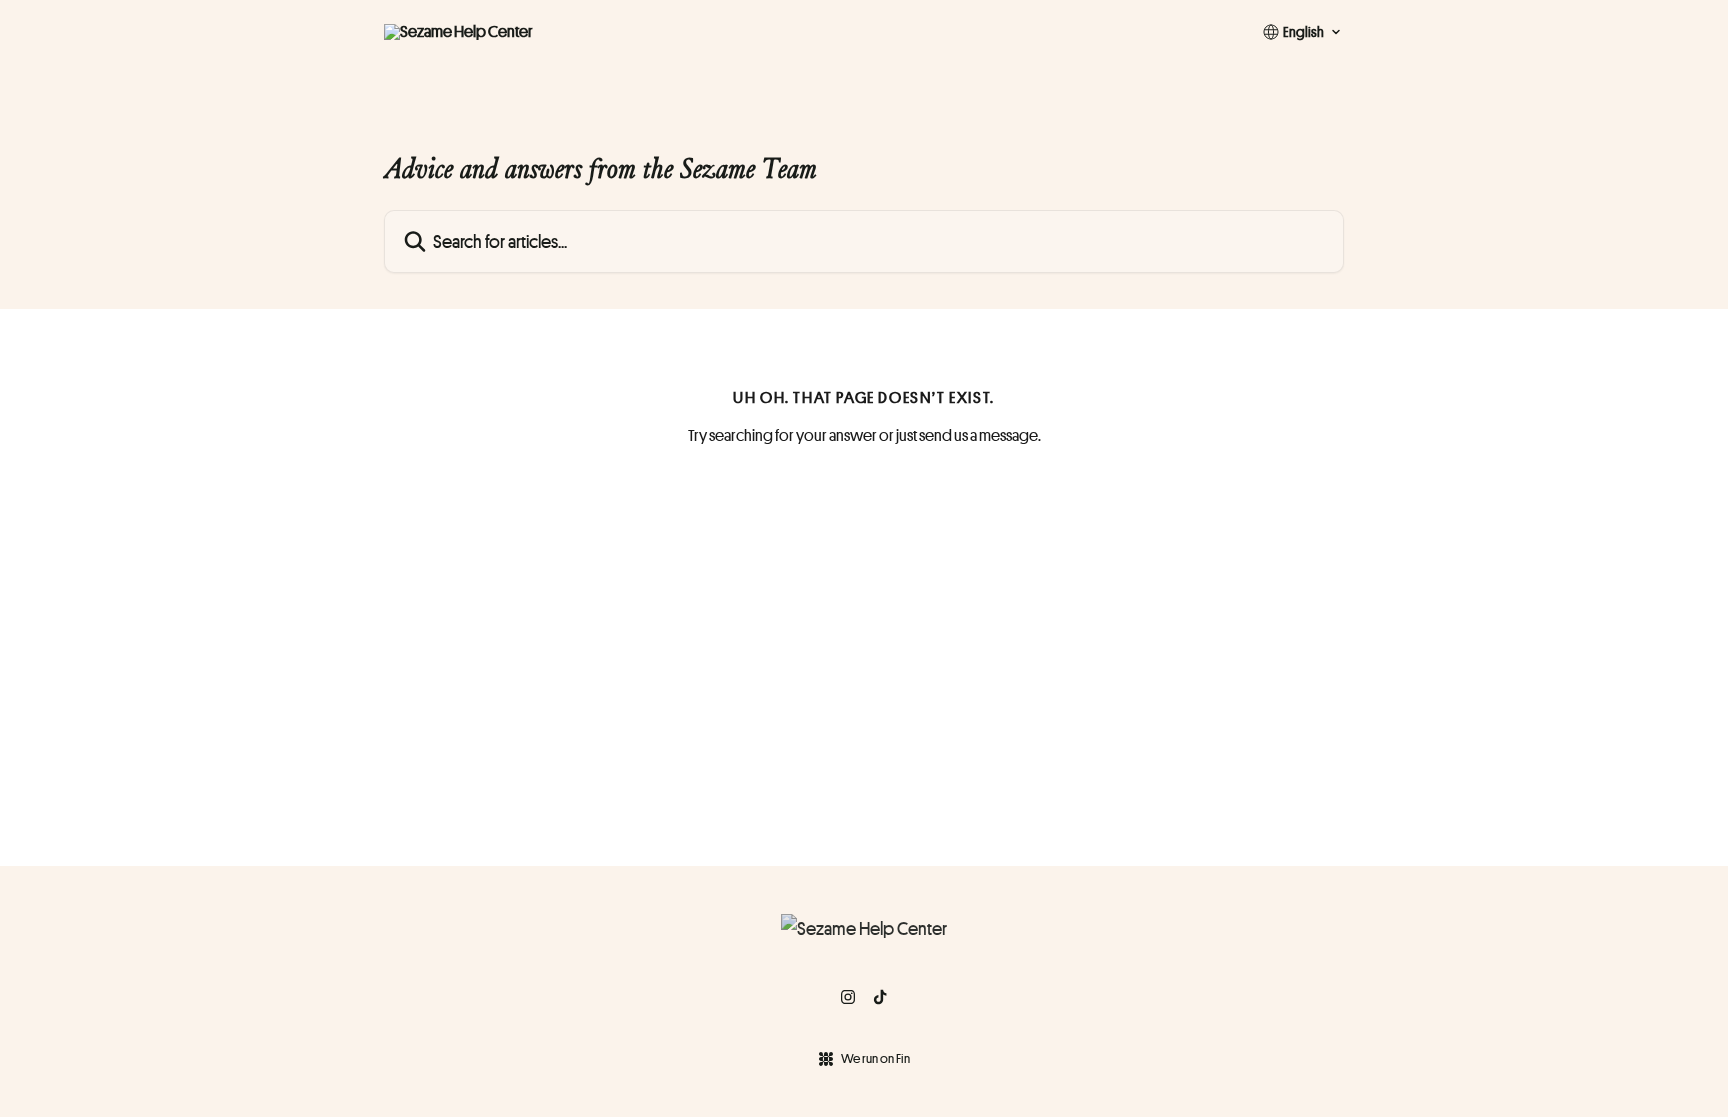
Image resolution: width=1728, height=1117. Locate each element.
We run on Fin (875, 1058)
